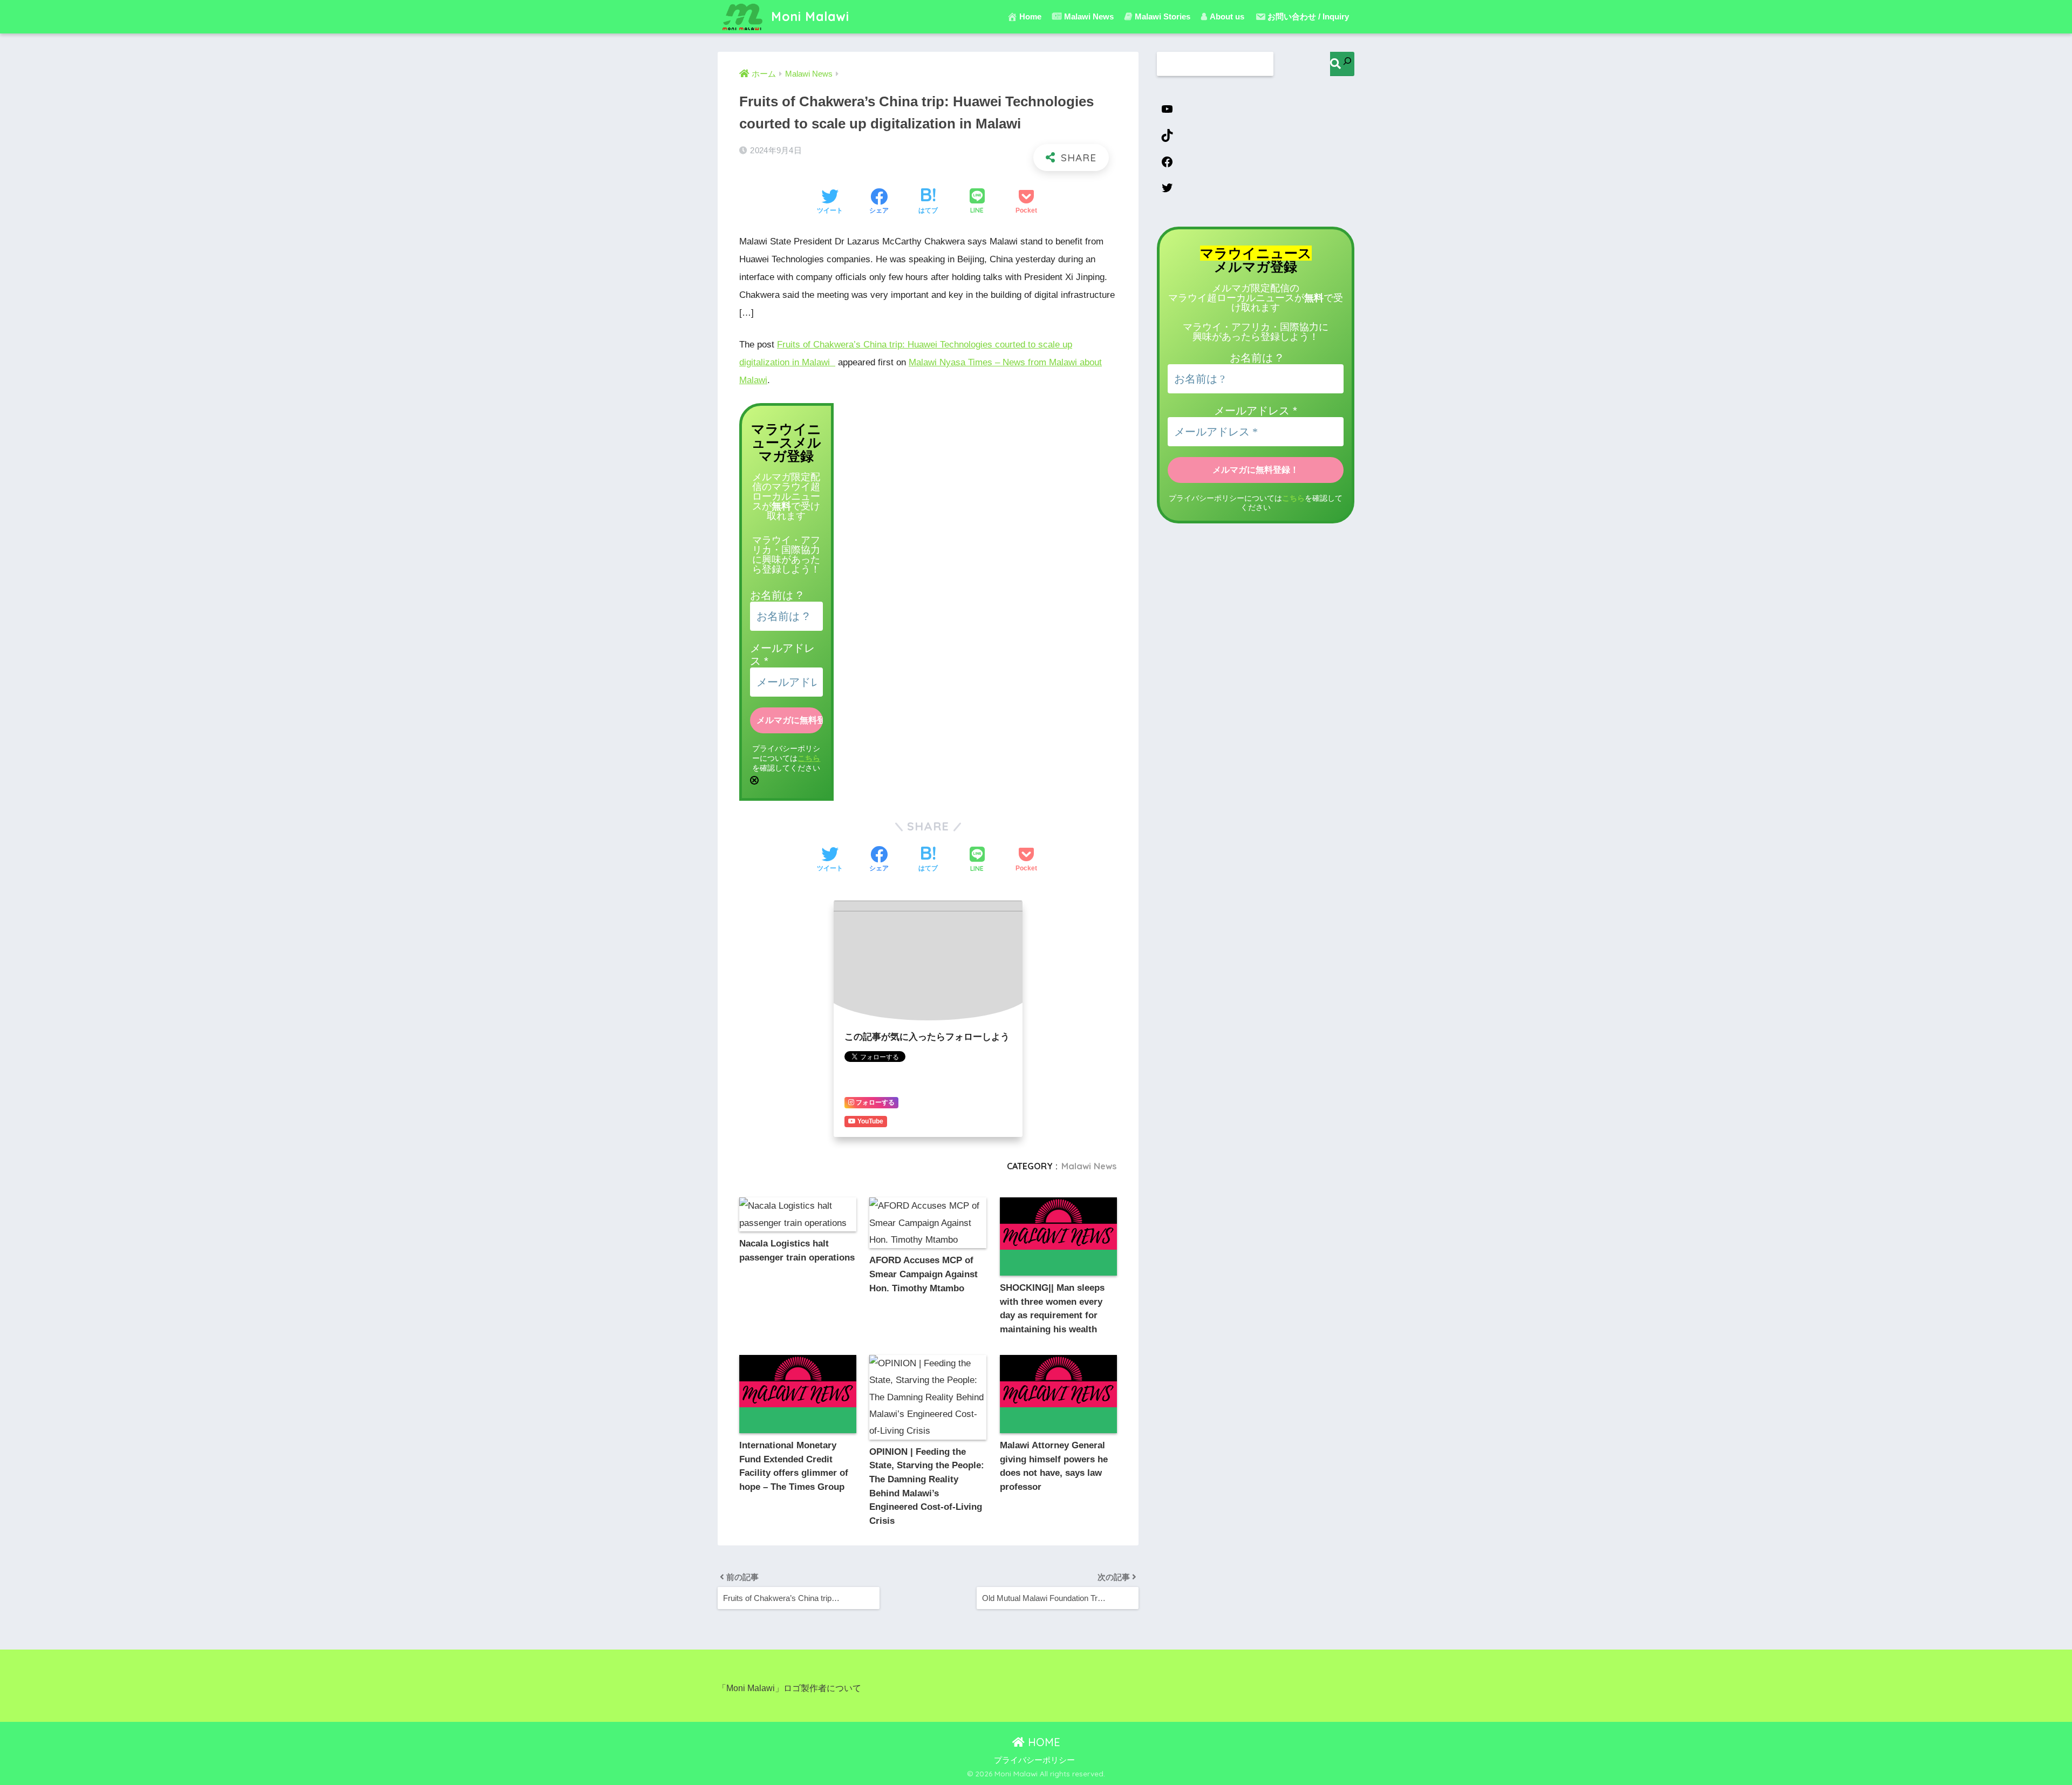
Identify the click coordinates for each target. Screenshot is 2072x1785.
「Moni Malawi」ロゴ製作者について (789, 1688)
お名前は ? (776, 595)
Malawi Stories (1163, 16)
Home (1030, 16)
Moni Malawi (808, 16)
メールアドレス (1256, 411)
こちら (809, 758)
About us (1227, 16)
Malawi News (1089, 1166)
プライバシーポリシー (1034, 1760)
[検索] (1342, 64)
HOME (1042, 1742)
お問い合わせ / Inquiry (1308, 16)
